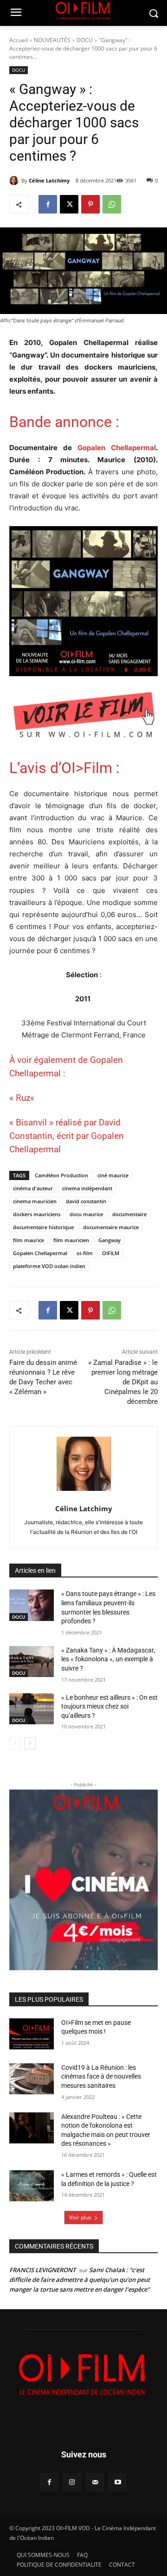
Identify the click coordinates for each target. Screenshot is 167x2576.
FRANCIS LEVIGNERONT (42, 2270)
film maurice (29, 1240)
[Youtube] (118, 2482)
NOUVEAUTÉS (52, 40)
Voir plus (80, 2217)
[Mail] (95, 2482)
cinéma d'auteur (33, 1188)
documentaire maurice (111, 1227)
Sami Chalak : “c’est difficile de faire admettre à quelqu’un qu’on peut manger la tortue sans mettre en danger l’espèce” (80, 2280)
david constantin (86, 1201)
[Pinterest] (90, 204)
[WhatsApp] (112, 204)
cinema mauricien (35, 1201)
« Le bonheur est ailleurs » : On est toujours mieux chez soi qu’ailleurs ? (109, 1706)
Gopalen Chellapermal (117, 448)
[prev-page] (15, 1743)
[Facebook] (48, 204)
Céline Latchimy (49, 180)
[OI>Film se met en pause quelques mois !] (32, 2034)
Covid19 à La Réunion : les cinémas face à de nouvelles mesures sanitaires (101, 2077)
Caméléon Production (61, 1175)
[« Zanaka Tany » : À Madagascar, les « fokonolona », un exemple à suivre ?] (32, 1662)
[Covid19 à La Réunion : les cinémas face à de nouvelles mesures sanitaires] (32, 2079)
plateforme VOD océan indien (49, 1266)
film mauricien (71, 1240)
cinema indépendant (87, 1188)
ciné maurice (113, 1175)
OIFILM (111, 1253)
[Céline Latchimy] (15, 181)
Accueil (19, 40)
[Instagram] (72, 2482)
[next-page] (30, 1743)
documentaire (129, 1214)
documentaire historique (43, 1227)
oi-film (85, 1253)
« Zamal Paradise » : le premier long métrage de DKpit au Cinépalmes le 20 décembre (123, 1382)
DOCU (85, 40)
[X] (69, 204)
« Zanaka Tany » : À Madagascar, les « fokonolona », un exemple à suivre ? (108, 1659)
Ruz (23, 1098)
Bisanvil (31, 1122)
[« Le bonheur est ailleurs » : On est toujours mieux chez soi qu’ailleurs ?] (32, 1709)
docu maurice (86, 1214)
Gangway (109, 1240)
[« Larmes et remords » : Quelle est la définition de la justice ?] (32, 2186)
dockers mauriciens (37, 1214)
